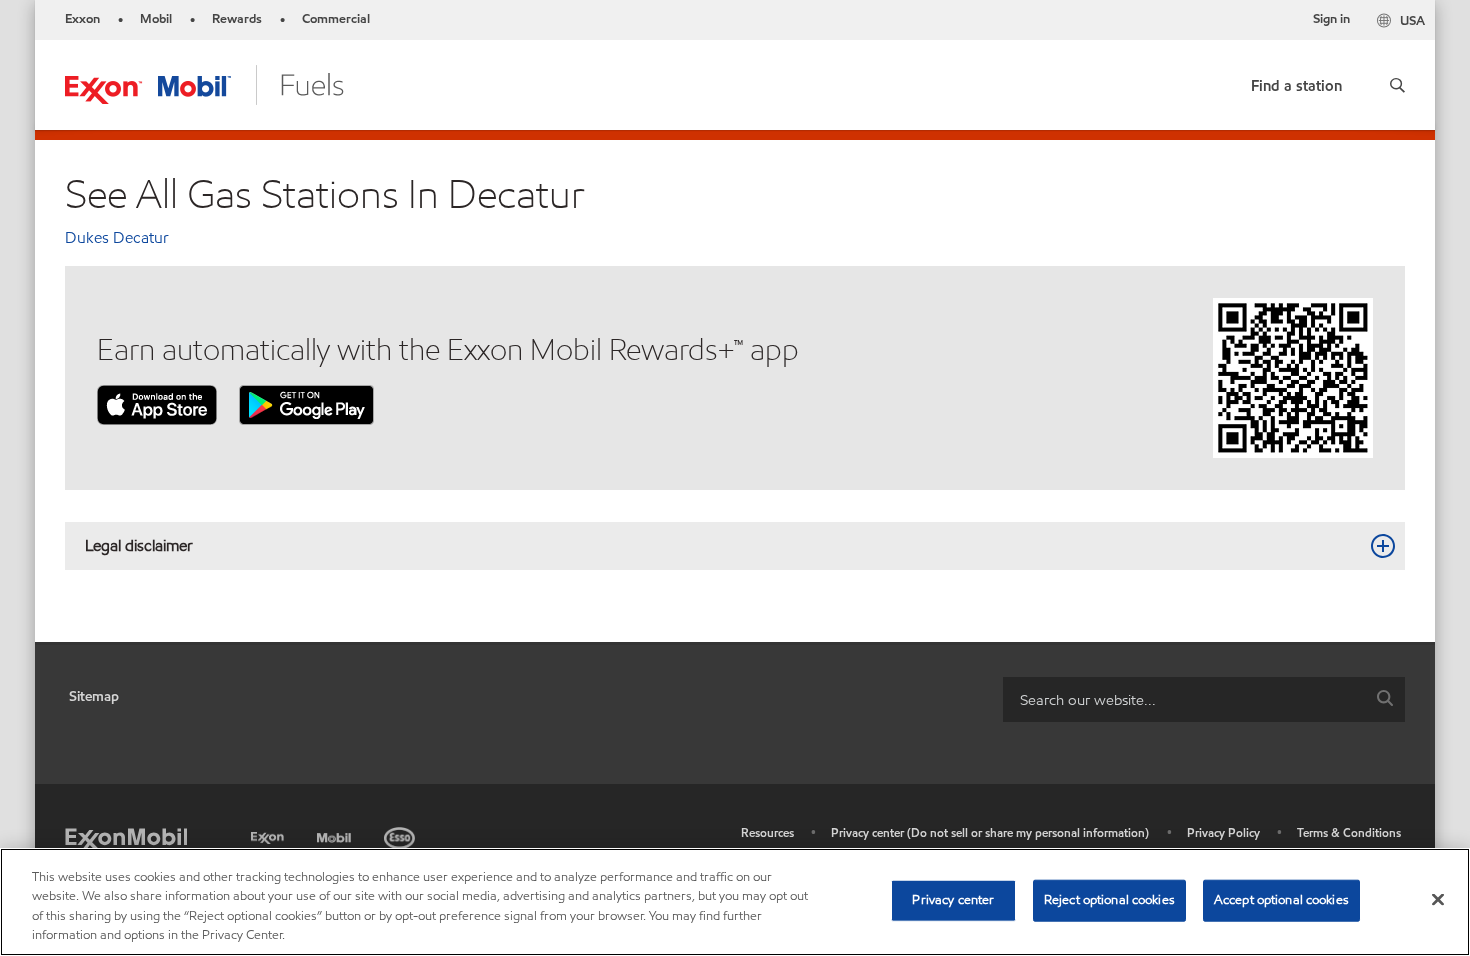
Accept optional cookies (1281, 900)
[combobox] (1204, 699)
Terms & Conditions (1349, 832)
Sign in (1331, 19)
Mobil (156, 19)
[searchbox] (1184, 699)
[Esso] (401, 834)
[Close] (1438, 899)
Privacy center (953, 900)
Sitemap (94, 696)
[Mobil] (336, 834)
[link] (1296, 81)
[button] (1397, 85)
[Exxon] (269, 834)
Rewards (237, 19)
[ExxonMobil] (126, 837)
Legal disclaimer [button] (139, 545)
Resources (767, 832)
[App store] (157, 403)
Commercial (336, 19)
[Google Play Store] (306, 403)
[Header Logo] (204, 83)
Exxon (82, 19)
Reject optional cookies (1109, 900)
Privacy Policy (1223, 832)
